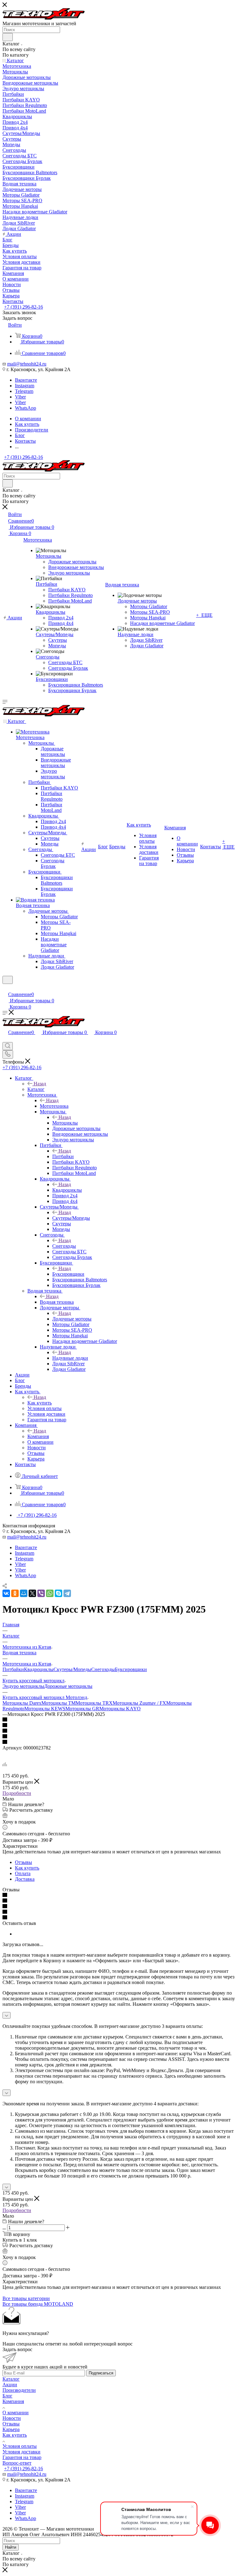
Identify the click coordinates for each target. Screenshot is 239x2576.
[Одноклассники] (15, 1593)
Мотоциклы (65, 1123)
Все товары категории (26, 2298)
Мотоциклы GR (82, 1709)
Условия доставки (21, 2452)
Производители (19, 2390)
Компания (38, 1436)
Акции (10, 2385)
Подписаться (101, 2373)
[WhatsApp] (50, 1593)
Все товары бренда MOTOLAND (38, 2304)
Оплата (23, 1873)
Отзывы (23, 1862)
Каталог (36, 1089)
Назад (40, 1084)
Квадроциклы (67, 1190)
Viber (20, 397)
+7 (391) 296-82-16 (23, 307)
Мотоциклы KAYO (120, 1709)
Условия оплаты (20, 2446)
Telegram (24, 391)
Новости (12, 2418)
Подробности (17, 1793)
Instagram (25, 386)
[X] (32, 1593)
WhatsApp (26, 408)
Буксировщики (68, 1274)
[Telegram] (67, 1593)
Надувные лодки (70, 1358)
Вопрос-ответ (17, 2463)
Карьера (11, 2429)
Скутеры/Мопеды (71, 1218)
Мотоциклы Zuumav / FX (139, 1703)
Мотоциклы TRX (94, 1703)
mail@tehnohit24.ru (27, 364)
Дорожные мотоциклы (68, 1686)
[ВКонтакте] (6, 1593)
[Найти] (8, 37)
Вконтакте (26, 380)
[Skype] (59, 1593)
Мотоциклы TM (59, 1703)
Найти (11, 2547)
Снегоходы (64, 1246)
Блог (7, 2396)
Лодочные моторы (72, 1319)
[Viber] (41, 1593)
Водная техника (57, 1302)
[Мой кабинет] (5, 988)
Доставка (25, 1879)
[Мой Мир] (24, 1593)
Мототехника (54, 1106)
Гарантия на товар (22, 2457)
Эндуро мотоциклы (23, 1686)
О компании (16, 2413)
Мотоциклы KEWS (45, 1709)
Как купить (40, 1403)
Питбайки (63, 1156)
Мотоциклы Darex (22, 1703)
